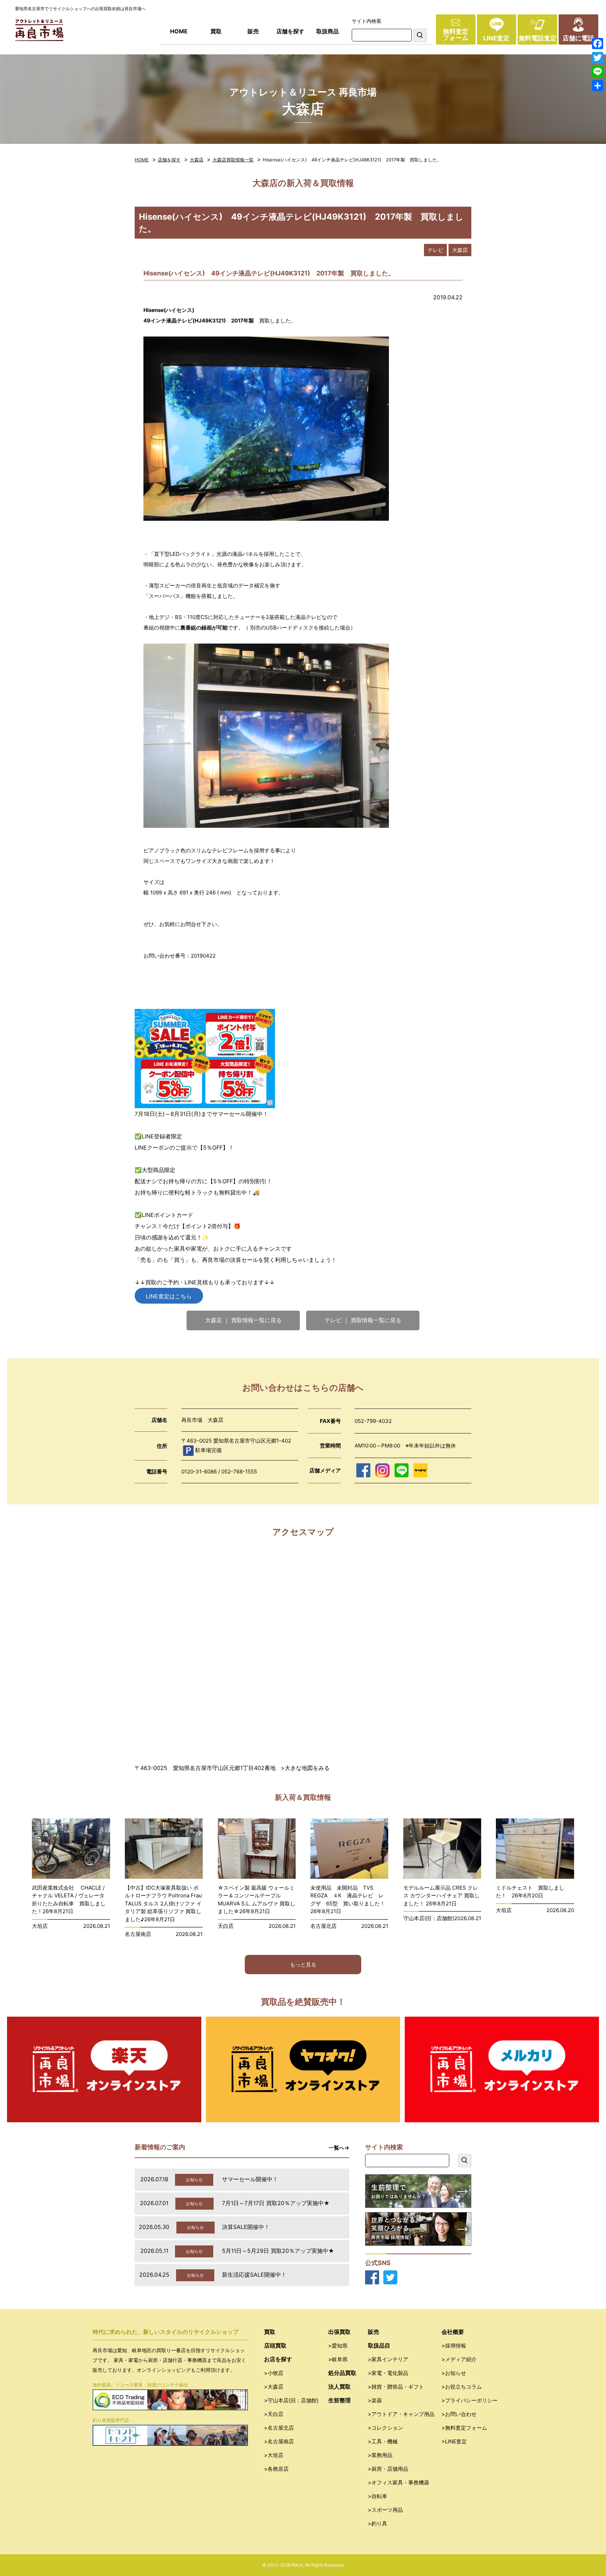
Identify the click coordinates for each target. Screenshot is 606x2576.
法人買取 (339, 2387)
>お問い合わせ (459, 2414)
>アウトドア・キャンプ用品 (401, 2414)
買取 (216, 31)
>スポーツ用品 (385, 2510)
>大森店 (274, 2387)
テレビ (435, 250)
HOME (179, 31)
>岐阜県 (338, 2359)
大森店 (197, 160)
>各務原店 (276, 2469)
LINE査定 (496, 38)
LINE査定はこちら (169, 1296)
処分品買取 (342, 2373)
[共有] (598, 86)
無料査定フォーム (456, 35)
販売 (253, 31)
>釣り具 (378, 2524)
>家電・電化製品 (388, 2373)
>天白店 (274, 2414)
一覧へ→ (339, 2148)
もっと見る (303, 1965)
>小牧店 (274, 2373)
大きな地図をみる (307, 1768)
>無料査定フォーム (464, 2428)
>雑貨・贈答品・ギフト (396, 2387)
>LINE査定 (454, 2441)
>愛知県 (338, 2346)
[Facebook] (598, 44)
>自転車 (378, 2496)
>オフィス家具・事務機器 (399, 2482)
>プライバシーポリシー (470, 2400)
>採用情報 (454, 2346)
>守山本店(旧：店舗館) (291, 2400)
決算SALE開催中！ (246, 2227)
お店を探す (278, 2359)
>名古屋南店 (279, 2441)
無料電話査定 (538, 38)
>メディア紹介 (459, 2359)
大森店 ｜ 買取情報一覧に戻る (243, 1320)
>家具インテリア (388, 2359)
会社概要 (453, 2332)
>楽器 (375, 2400)
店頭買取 (275, 2345)
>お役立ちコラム (462, 2387)
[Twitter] (598, 58)
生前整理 (339, 2400)
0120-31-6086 (199, 1472)
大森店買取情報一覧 (233, 160)
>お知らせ (454, 2373)
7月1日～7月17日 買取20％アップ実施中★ (276, 2203)
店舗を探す (290, 31)
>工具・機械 (383, 2441)
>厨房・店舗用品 (388, 2469)
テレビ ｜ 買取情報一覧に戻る (363, 1320)
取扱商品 (328, 31)
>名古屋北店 (279, 2428)
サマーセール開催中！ (250, 2179)
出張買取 (339, 2332)
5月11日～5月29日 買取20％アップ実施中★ (278, 2251)
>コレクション (385, 2428)
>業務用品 (380, 2455)
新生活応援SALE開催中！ (254, 2275)
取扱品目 (379, 2345)
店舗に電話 (578, 38)
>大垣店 (274, 2455)
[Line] (598, 72)
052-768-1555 (239, 1472)
